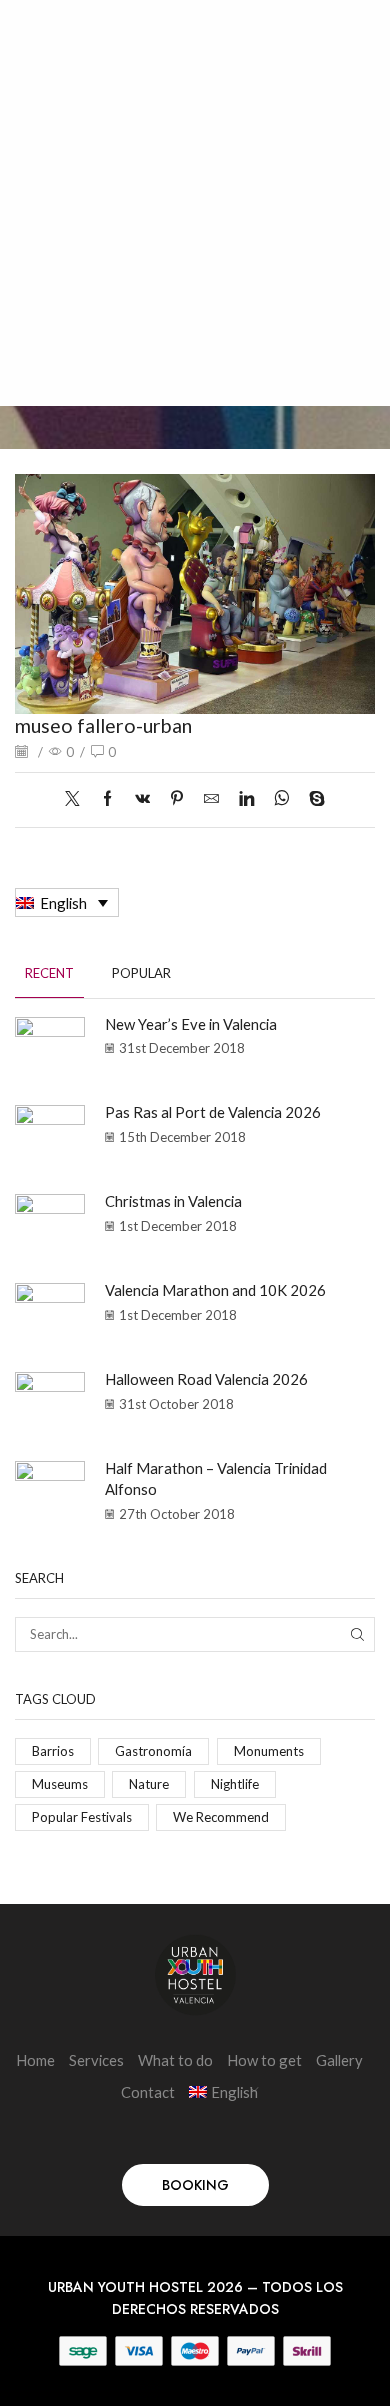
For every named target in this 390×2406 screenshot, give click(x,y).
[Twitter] (77, 799)
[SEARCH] (358, 1634)
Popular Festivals (82, 1817)
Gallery (339, 2060)
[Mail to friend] (211, 799)
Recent (49, 973)
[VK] (142, 799)
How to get (264, 2060)
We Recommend (221, 1817)
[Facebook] (107, 799)
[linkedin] (246, 799)
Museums (60, 1784)
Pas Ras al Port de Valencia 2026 (213, 1112)
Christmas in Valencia (173, 1201)
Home (35, 2060)
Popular (141, 973)
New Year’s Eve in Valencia (191, 1024)
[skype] (312, 799)
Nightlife (235, 1784)
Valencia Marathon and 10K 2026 (215, 1290)
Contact (148, 2092)
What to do (175, 2060)
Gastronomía (153, 1751)
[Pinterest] (177, 799)
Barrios (53, 1751)
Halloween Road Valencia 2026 (206, 1379)
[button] (195, 2185)
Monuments (269, 1751)
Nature (149, 1784)
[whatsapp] (281, 799)
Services (96, 2060)
